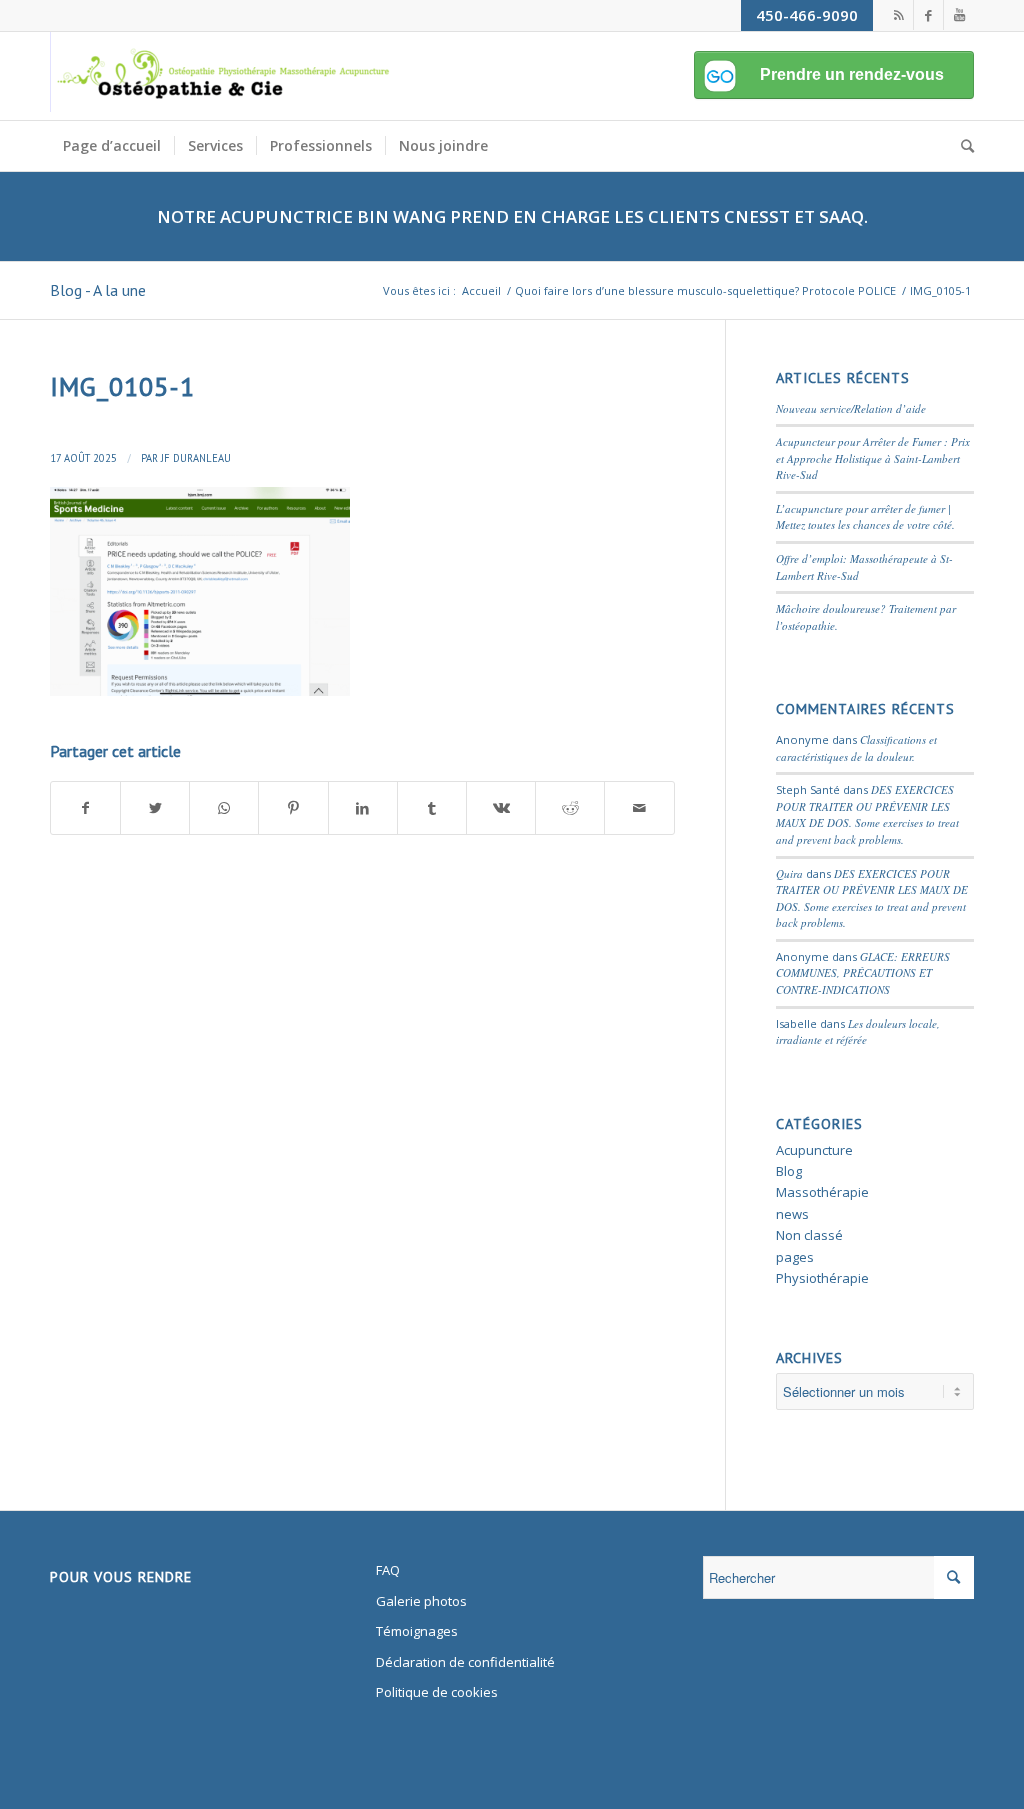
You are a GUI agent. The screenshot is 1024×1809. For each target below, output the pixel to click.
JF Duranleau (196, 458)
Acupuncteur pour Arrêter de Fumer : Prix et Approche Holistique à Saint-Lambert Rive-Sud (873, 458)
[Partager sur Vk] (501, 808)
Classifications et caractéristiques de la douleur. (856, 748)
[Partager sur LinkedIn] (363, 808)
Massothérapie (822, 1192)
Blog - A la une (98, 290)
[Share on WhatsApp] (224, 808)
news (792, 1214)
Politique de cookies (437, 1692)
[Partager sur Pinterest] (293, 808)
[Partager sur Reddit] (570, 808)
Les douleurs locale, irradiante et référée (858, 1032)
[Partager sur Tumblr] (432, 808)
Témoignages (417, 1631)
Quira (789, 873)
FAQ (388, 1570)
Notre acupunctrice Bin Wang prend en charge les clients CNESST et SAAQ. (512, 216)
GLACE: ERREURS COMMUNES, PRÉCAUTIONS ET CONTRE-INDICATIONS (863, 973)
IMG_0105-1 (122, 386)
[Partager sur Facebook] (85, 808)
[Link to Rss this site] (898, 15)
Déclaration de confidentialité (465, 1662)
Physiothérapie (822, 1278)
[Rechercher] (961, 146)
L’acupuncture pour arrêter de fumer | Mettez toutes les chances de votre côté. (865, 517)
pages (795, 1257)
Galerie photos (421, 1601)
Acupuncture (814, 1150)
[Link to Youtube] (959, 15)
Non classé (809, 1235)
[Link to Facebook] (928, 15)
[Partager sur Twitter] (155, 808)
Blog (789, 1171)
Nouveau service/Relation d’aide (851, 408)
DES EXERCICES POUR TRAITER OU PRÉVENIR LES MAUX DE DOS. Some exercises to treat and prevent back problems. (867, 814)
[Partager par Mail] (639, 808)
